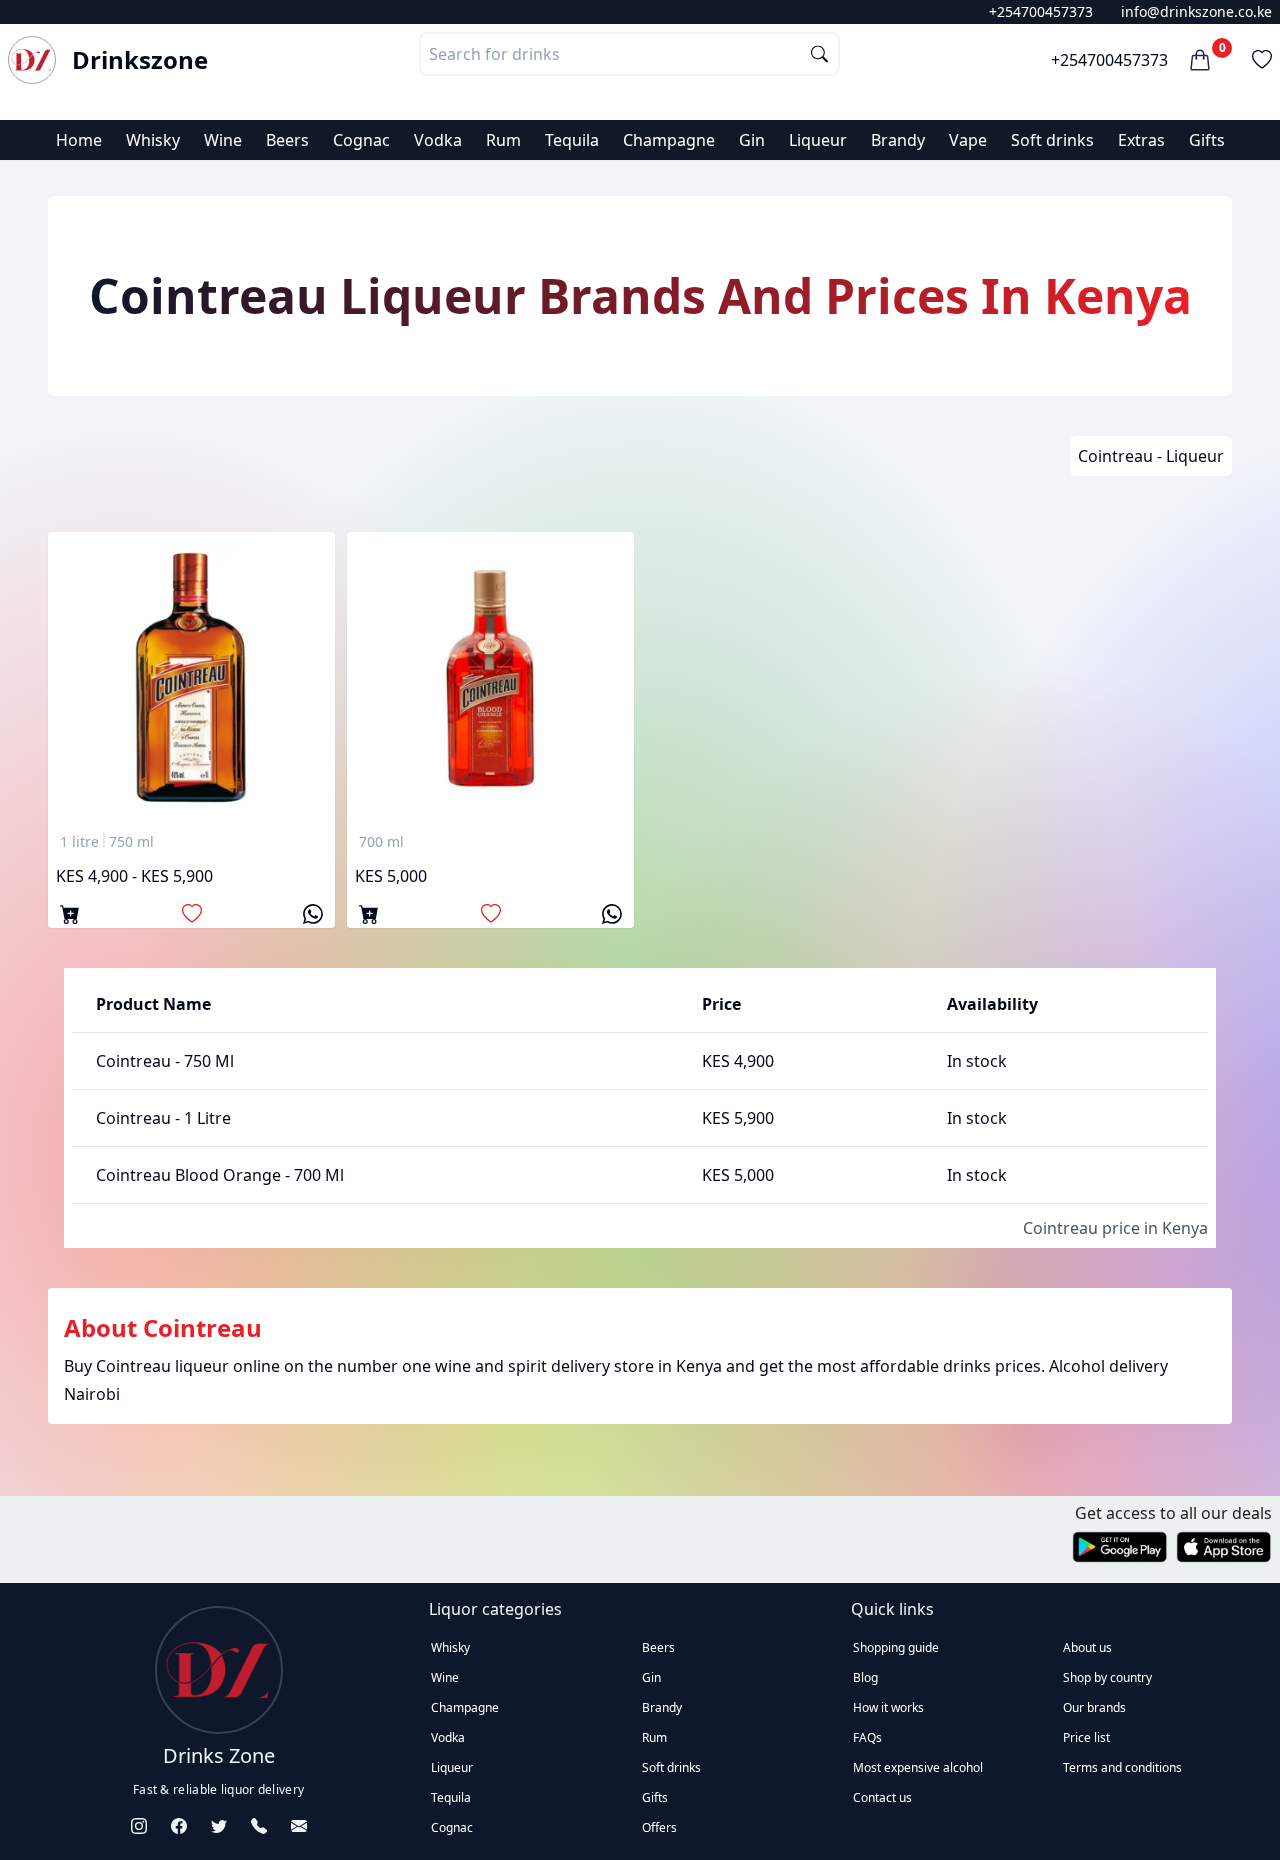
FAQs (867, 1737)
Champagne (669, 140)
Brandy (898, 140)
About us (1087, 1647)
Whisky (153, 140)
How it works (888, 1707)
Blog (865, 1677)
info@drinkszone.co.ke (1196, 11)
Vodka (438, 140)
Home (79, 140)
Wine (223, 140)
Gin (752, 140)
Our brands (1094, 1707)
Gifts (1207, 140)
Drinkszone (140, 60)
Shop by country (1107, 1677)
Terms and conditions (1122, 1767)
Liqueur (818, 140)
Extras (1141, 140)
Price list (1086, 1737)
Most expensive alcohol (918, 1767)
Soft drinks (1052, 140)
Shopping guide (896, 1647)
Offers (659, 1827)
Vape (968, 140)
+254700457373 (1041, 11)
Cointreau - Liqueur (1151, 456)
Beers (287, 140)
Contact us (882, 1797)
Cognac (361, 140)
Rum (503, 140)
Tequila (572, 140)
